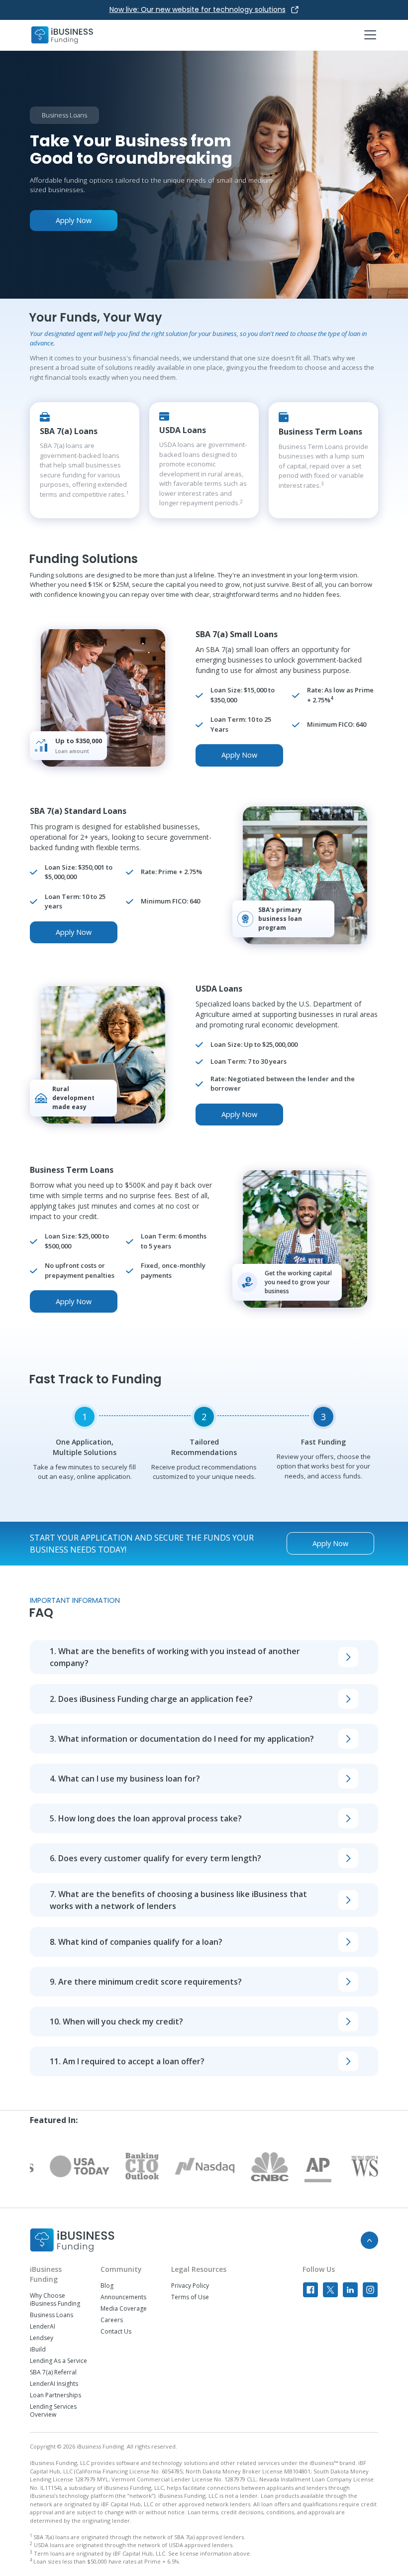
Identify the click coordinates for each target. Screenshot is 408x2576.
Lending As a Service (58, 2361)
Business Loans (51, 2315)
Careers (112, 2320)
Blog (107, 2286)
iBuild (38, 2350)
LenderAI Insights (54, 2384)
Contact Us (116, 2332)
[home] (62, 35)
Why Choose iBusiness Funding (55, 2300)
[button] (368, 35)
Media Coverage (124, 2309)
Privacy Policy (190, 2286)
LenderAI (43, 2327)
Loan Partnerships (55, 2395)
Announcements (123, 2297)
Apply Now (74, 220)
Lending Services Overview (53, 2411)
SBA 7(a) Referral (53, 2372)
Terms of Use (190, 2297)
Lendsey (42, 2338)
